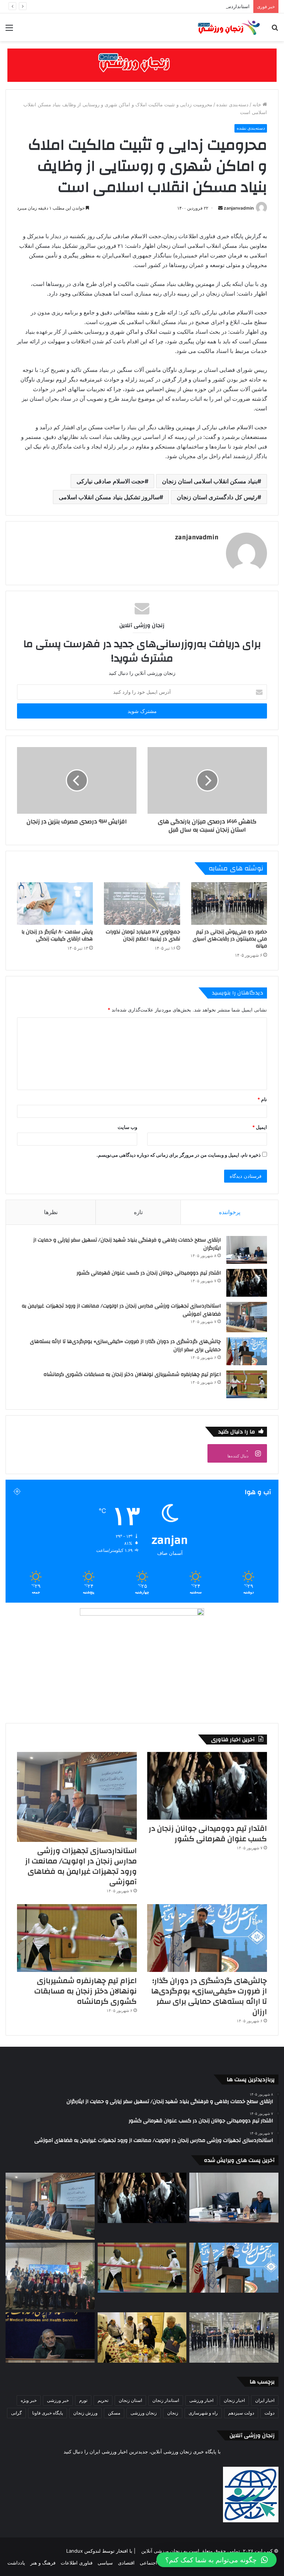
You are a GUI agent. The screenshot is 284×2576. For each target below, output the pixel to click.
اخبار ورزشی (201, 2400)
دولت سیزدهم (241, 2413)
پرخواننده (230, 1212)
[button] (217, 2560)
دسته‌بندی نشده (232, 104)
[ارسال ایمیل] (220, 208)
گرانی (16, 2413)
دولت (269, 2413)
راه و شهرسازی (203, 2413)
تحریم (103, 2400)
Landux (75, 2551)
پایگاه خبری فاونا (48, 2413)
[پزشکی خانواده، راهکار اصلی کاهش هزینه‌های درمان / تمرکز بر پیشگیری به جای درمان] (50, 2337)
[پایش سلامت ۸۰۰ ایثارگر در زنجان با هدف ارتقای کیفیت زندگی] (55, 904)
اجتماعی (148, 2563)
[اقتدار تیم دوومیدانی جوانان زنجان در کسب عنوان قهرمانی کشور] (247, 1283)
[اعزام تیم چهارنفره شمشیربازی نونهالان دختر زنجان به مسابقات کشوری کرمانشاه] (247, 1384)
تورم (83, 2400)
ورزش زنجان (85, 2413)
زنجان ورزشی (144, 2413)
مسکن (114, 2413)
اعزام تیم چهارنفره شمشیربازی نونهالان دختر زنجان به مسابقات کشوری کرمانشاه (132, 1374)
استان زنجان (130, 2400)
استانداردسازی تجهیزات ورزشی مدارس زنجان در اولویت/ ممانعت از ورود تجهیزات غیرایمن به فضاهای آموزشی (136, 6)
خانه (258, 104)
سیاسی (105, 2563)
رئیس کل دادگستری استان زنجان (217, 497)
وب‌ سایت (127, 1127)
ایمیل (260, 1127)
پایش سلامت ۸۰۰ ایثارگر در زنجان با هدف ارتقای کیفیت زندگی (57, 935)
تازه (138, 1212)
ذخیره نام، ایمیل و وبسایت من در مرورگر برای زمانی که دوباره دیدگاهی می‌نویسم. (179, 1155)
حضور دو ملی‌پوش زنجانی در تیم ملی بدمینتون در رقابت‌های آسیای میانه (230, 939)
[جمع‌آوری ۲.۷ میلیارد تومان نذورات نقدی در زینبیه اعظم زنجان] (142, 904)
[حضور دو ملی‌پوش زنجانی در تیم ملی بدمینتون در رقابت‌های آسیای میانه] (229, 904)
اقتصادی (126, 2563)
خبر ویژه (29, 2400)
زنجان (173, 2413)
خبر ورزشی (58, 2400)
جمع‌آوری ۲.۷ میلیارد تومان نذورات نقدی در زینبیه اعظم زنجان (143, 935)
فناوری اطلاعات (77, 2563)
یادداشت (16, 2563)
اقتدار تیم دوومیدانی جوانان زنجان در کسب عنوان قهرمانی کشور (149, 1273)
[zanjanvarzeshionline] (142, 65)
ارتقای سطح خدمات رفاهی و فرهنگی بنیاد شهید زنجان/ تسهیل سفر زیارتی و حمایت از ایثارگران (127, 1244)
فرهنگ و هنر (43, 2563)
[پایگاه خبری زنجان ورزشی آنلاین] (226, 27)
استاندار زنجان (166, 2400)
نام (262, 1099)
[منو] (9, 30)
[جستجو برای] (275, 30)
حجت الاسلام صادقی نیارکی (111, 481)
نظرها (51, 1212)
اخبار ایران (265, 2400)
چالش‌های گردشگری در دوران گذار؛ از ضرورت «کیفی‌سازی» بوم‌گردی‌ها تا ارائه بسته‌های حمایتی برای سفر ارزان (125, 1346)
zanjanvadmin (239, 208)
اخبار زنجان (234, 2400)
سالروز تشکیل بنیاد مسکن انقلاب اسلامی (109, 497)
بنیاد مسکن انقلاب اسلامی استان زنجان (210, 481)
